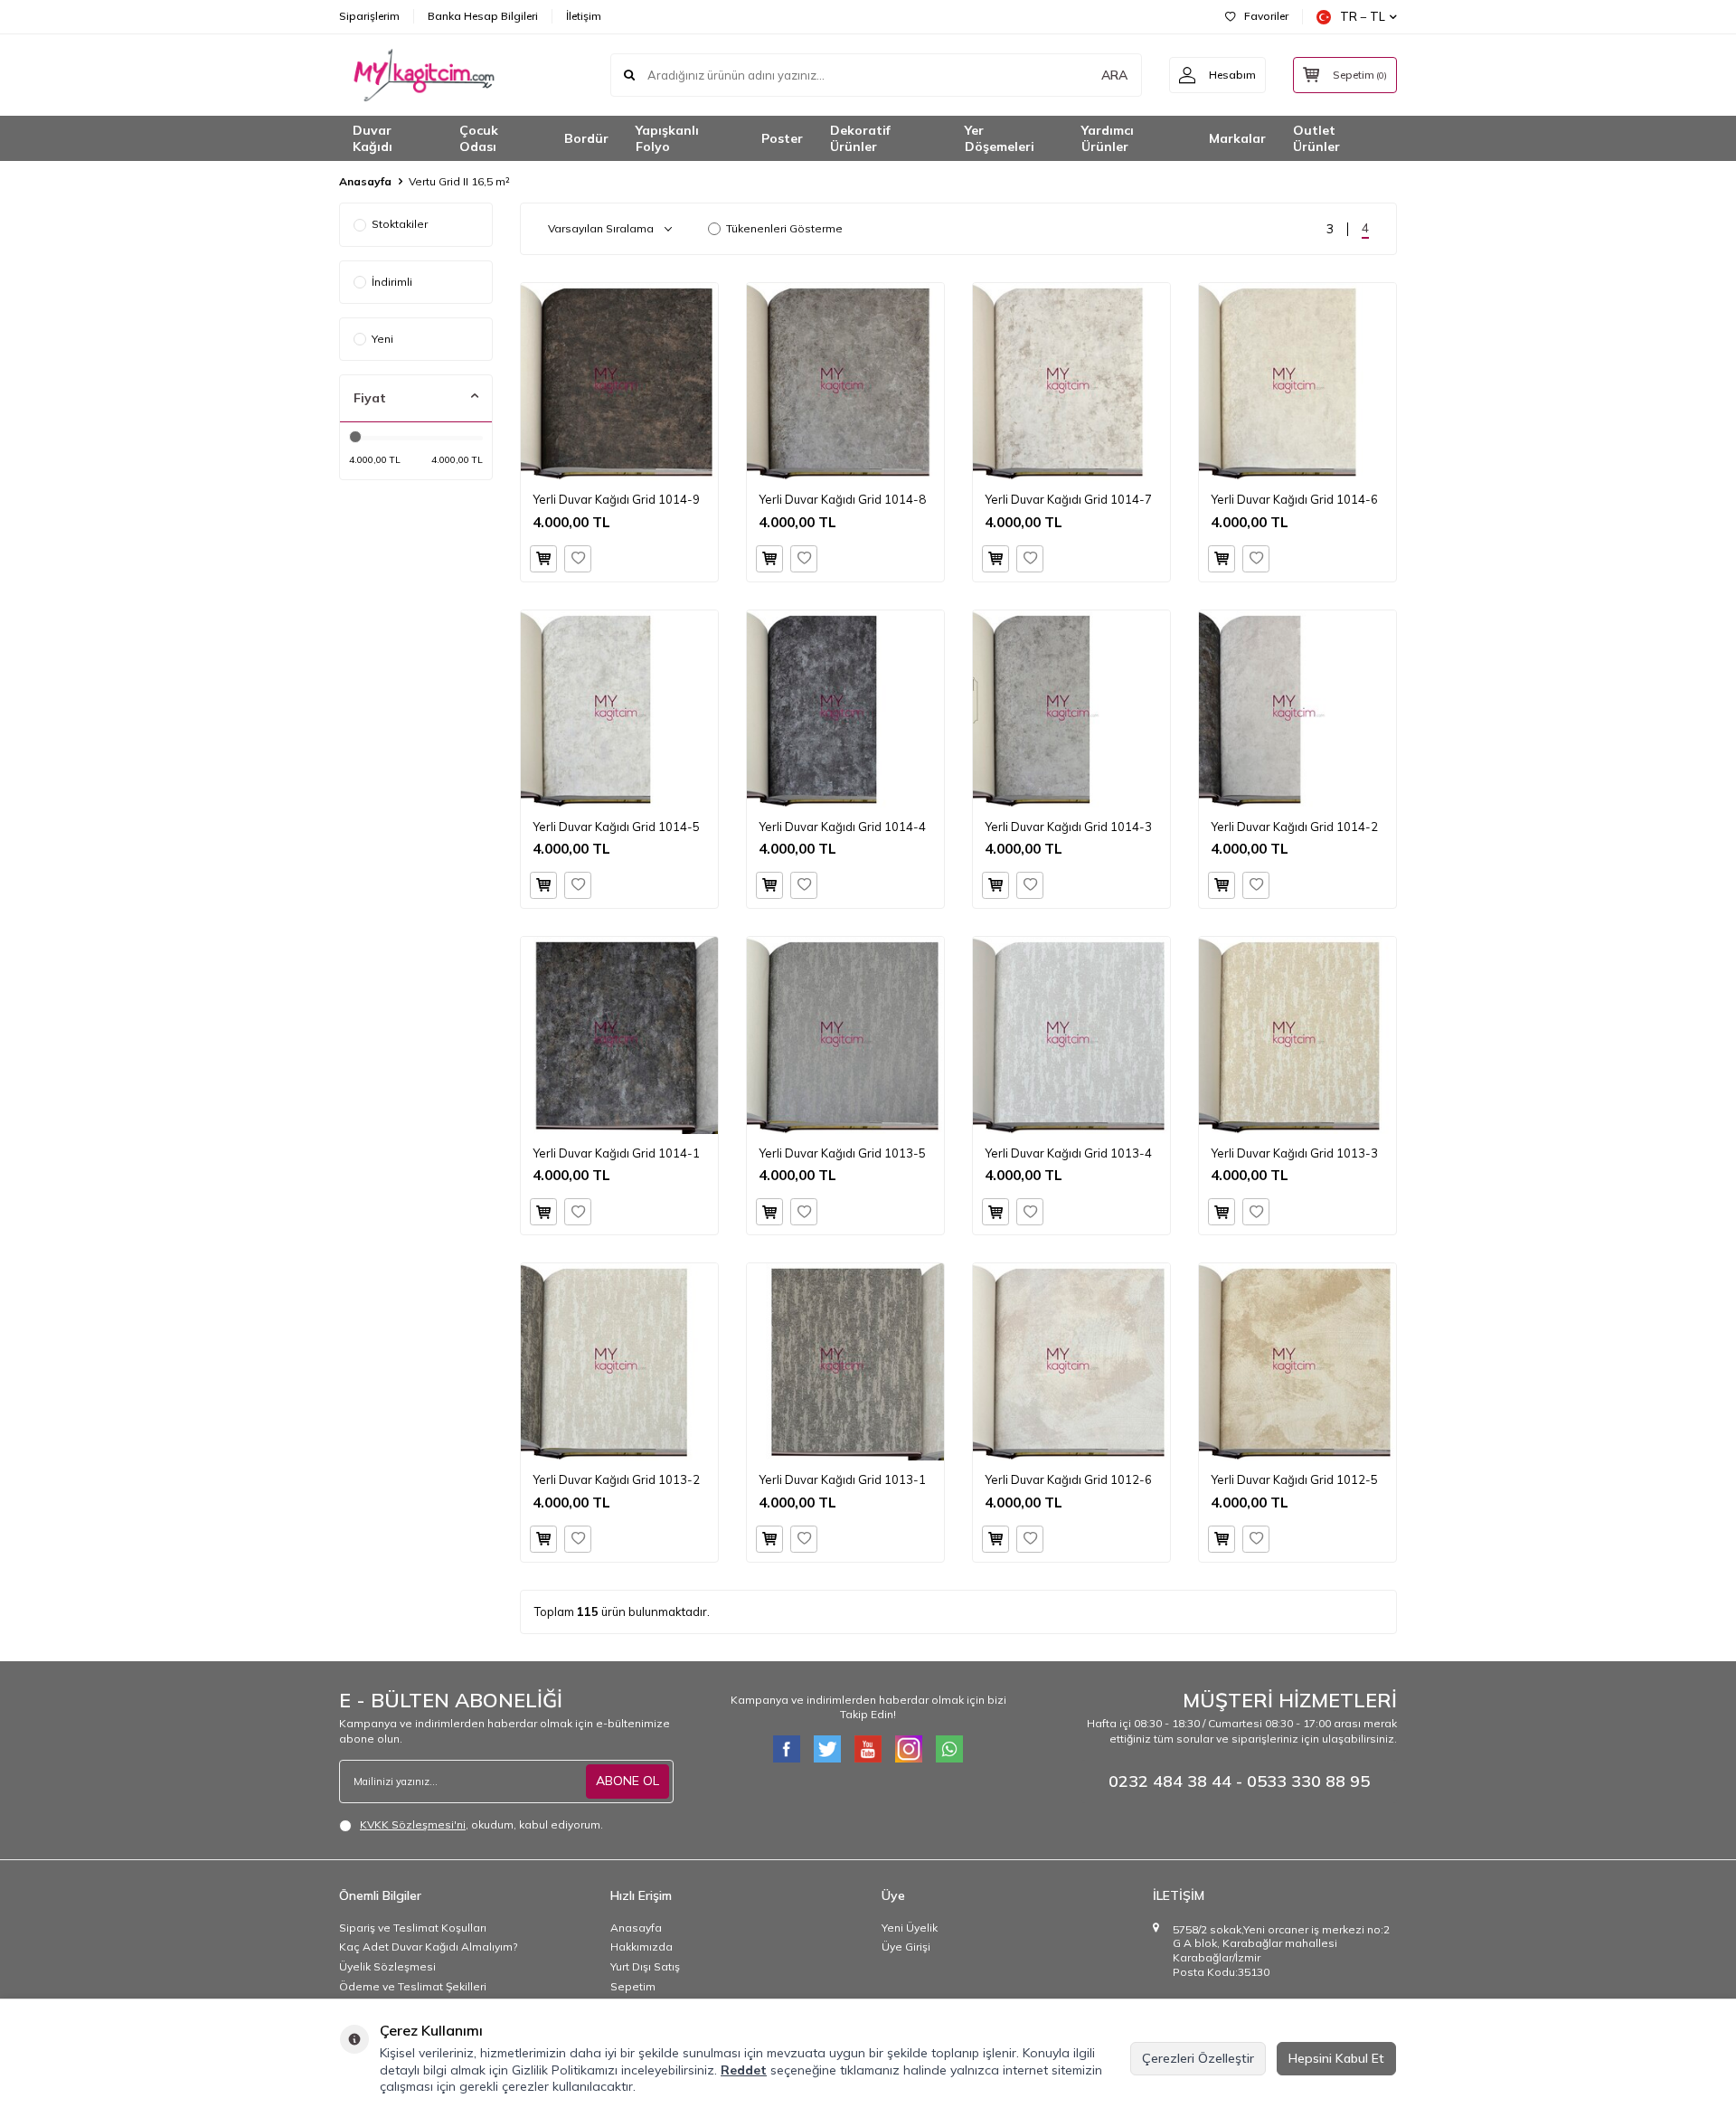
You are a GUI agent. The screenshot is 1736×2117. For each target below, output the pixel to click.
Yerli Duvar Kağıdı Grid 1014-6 (1294, 499)
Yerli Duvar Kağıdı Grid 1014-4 (842, 827)
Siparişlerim (369, 16)
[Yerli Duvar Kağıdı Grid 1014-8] (845, 382)
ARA (1114, 75)
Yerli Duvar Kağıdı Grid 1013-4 (1068, 1153)
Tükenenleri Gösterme (784, 228)
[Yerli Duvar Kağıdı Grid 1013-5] (845, 1035)
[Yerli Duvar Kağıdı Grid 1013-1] (845, 1362)
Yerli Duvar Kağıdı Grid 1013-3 (1294, 1153)
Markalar (1237, 138)
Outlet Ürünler (1316, 139)
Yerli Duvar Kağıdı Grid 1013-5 (842, 1153)
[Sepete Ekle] (543, 559)
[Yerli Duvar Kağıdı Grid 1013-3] (1297, 1035)
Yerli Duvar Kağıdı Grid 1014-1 (616, 1153)
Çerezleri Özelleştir (1198, 2058)
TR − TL (1363, 16)
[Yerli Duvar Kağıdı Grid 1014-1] (619, 1035)
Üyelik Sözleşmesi (387, 1966)
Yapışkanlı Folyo (667, 139)
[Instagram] (909, 1749)
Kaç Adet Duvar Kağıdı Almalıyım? (428, 1947)
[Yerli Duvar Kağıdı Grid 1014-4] (845, 709)
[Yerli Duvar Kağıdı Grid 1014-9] (619, 382)
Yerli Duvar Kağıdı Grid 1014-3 (1068, 827)
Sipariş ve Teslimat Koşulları (413, 1928)
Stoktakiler (400, 224)
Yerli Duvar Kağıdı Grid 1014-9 (616, 499)
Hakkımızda (642, 1947)
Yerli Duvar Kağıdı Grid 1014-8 (842, 499)
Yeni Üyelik (910, 1928)
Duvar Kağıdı (373, 139)
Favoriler (1266, 16)
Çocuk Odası (479, 139)
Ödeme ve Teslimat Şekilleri (413, 1986)
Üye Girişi (906, 1947)
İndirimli (392, 282)
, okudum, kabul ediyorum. (481, 1824)
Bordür (586, 138)
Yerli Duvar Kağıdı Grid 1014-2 (1294, 827)
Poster (782, 138)
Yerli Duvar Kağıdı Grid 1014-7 (1068, 499)
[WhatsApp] (949, 1749)
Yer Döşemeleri (1000, 139)
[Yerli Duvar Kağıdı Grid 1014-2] (1297, 709)
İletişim (584, 16)
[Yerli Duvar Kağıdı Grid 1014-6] (1297, 382)
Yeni (382, 339)
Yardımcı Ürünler (1108, 139)
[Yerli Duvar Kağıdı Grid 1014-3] (1071, 709)
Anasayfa (365, 181)
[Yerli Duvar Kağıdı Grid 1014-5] (619, 709)
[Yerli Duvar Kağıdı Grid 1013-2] (619, 1362)
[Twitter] (827, 1749)
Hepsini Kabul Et (1336, 2058)
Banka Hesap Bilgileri (483, 16)
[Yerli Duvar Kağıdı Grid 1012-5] (1297, 1362)
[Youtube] (868, 1749)
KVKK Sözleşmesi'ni (413, 1824)
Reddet (744, 2070)
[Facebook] (787, 1749)
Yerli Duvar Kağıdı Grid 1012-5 (1294, 1479)
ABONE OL (627, 1781)
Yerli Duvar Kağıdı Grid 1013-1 (842, 1479)
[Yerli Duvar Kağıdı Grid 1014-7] (1071, 382)
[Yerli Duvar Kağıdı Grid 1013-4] (1071, 1035)
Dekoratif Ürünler (860, 139)
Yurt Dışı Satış (645, 1966)
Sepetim (633, 1986)
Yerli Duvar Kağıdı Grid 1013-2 (616, 1479)
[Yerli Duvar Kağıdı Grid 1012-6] (1071, 1362)
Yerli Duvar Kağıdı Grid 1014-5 (616, 827)
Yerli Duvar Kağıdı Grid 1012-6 (1068, 1479)
